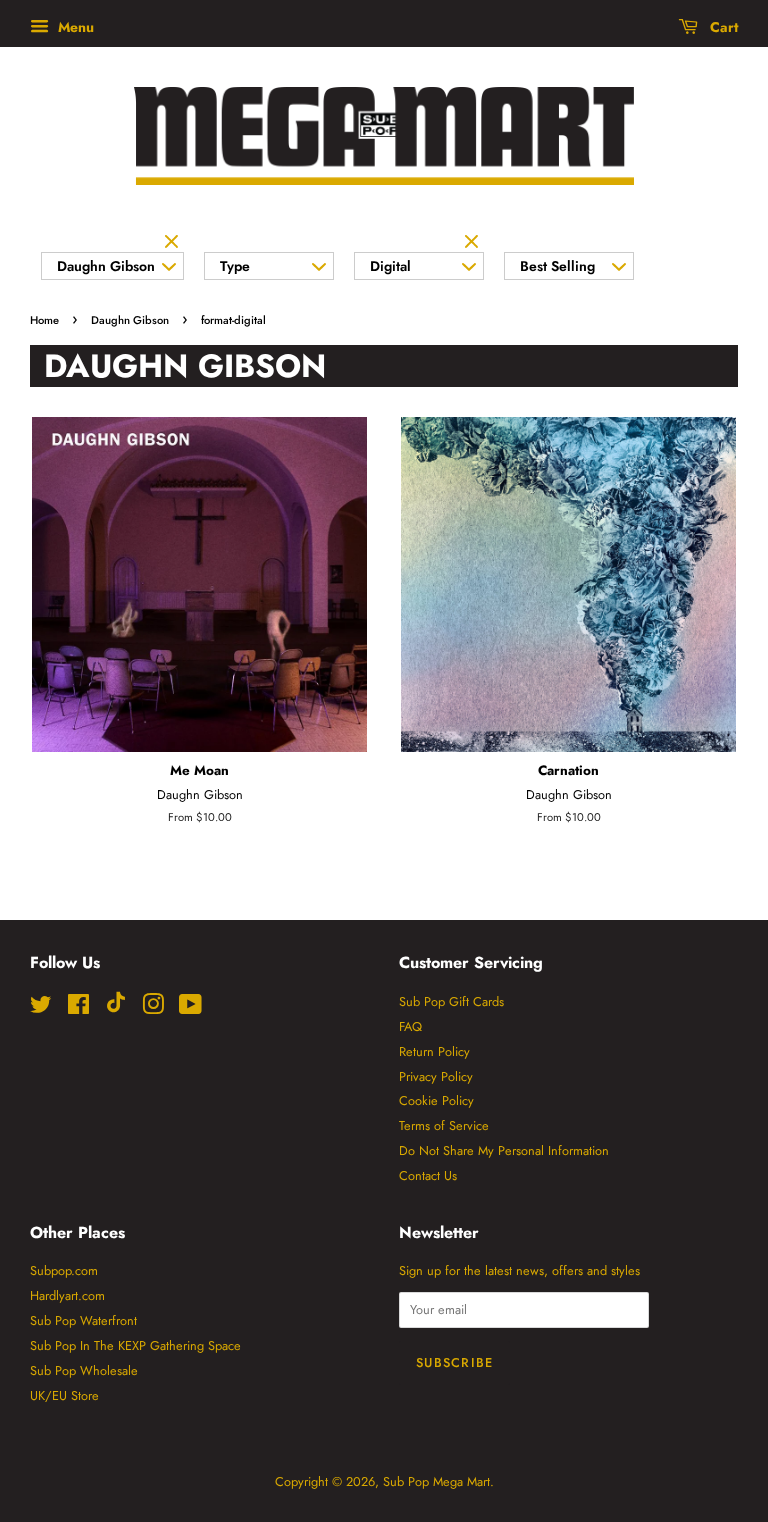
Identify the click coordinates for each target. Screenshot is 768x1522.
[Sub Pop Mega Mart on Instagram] (153, 1008)
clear (174, 243)
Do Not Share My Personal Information (504, 1150)
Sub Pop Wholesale (84, 1370)
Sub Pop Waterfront (83, 1320)
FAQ (410, 1026)
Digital (390, 266)
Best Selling (557, 266)
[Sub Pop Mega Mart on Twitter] (41, 1008)
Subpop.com (64, 1270)
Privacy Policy (436, 1076)
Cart (722, 27)
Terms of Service (444, 1125)
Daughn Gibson (106, 266)
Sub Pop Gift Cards (451, 1001)
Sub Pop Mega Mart (436, 1481)
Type (235, 266)
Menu (74, 27)
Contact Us (428, 1175)
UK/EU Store (64, 1395)
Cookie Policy (436, 1100)
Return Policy (434, 1051)
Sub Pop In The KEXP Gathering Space (135, 1345)
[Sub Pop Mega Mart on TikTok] (116, 1008)
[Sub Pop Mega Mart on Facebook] (78, 1008)
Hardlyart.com (67, 1295)
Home (44, 320)
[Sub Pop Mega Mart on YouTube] (190, 1008)
